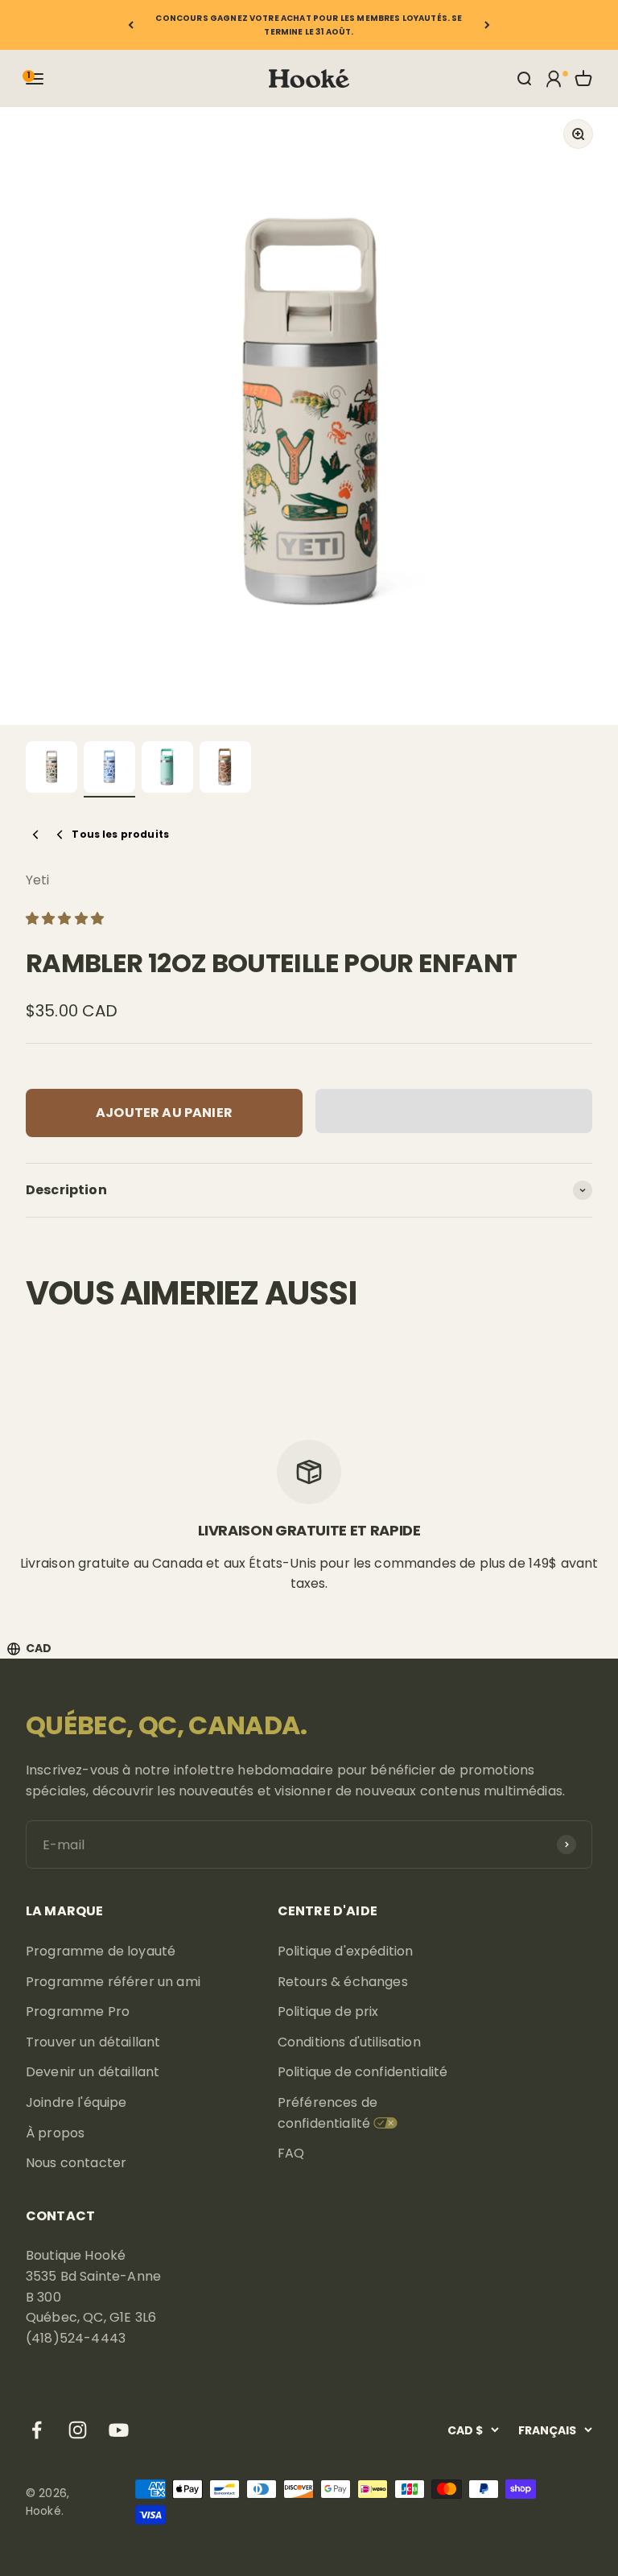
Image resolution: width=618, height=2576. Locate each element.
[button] (66, 919)
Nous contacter (76, 2163)
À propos (55, 2133)
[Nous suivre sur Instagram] (78, 2430)
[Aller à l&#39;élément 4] (225, 769)
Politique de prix (328, 2011)
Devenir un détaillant (93, 2072)
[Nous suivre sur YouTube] (119, 2430)
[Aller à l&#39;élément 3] (167, 769)
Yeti (38, 880)
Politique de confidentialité (363, 2072)
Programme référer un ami (113, 1982)
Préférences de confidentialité (328, 2113)
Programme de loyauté (101, 1951)
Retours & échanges (343, 1982)
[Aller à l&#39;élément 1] (51, 769)
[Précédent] (131, 25)
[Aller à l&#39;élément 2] (109, 769)
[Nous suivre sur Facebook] (37, 2430)
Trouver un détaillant (93, 2042)
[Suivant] (487, 25)
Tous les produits (120, 834)
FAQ (291, 2153)
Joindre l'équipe (76, 2102)
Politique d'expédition (346, 1951)
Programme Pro (78, 2011)
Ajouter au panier (164, 1113)
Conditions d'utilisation (349, 2042)
